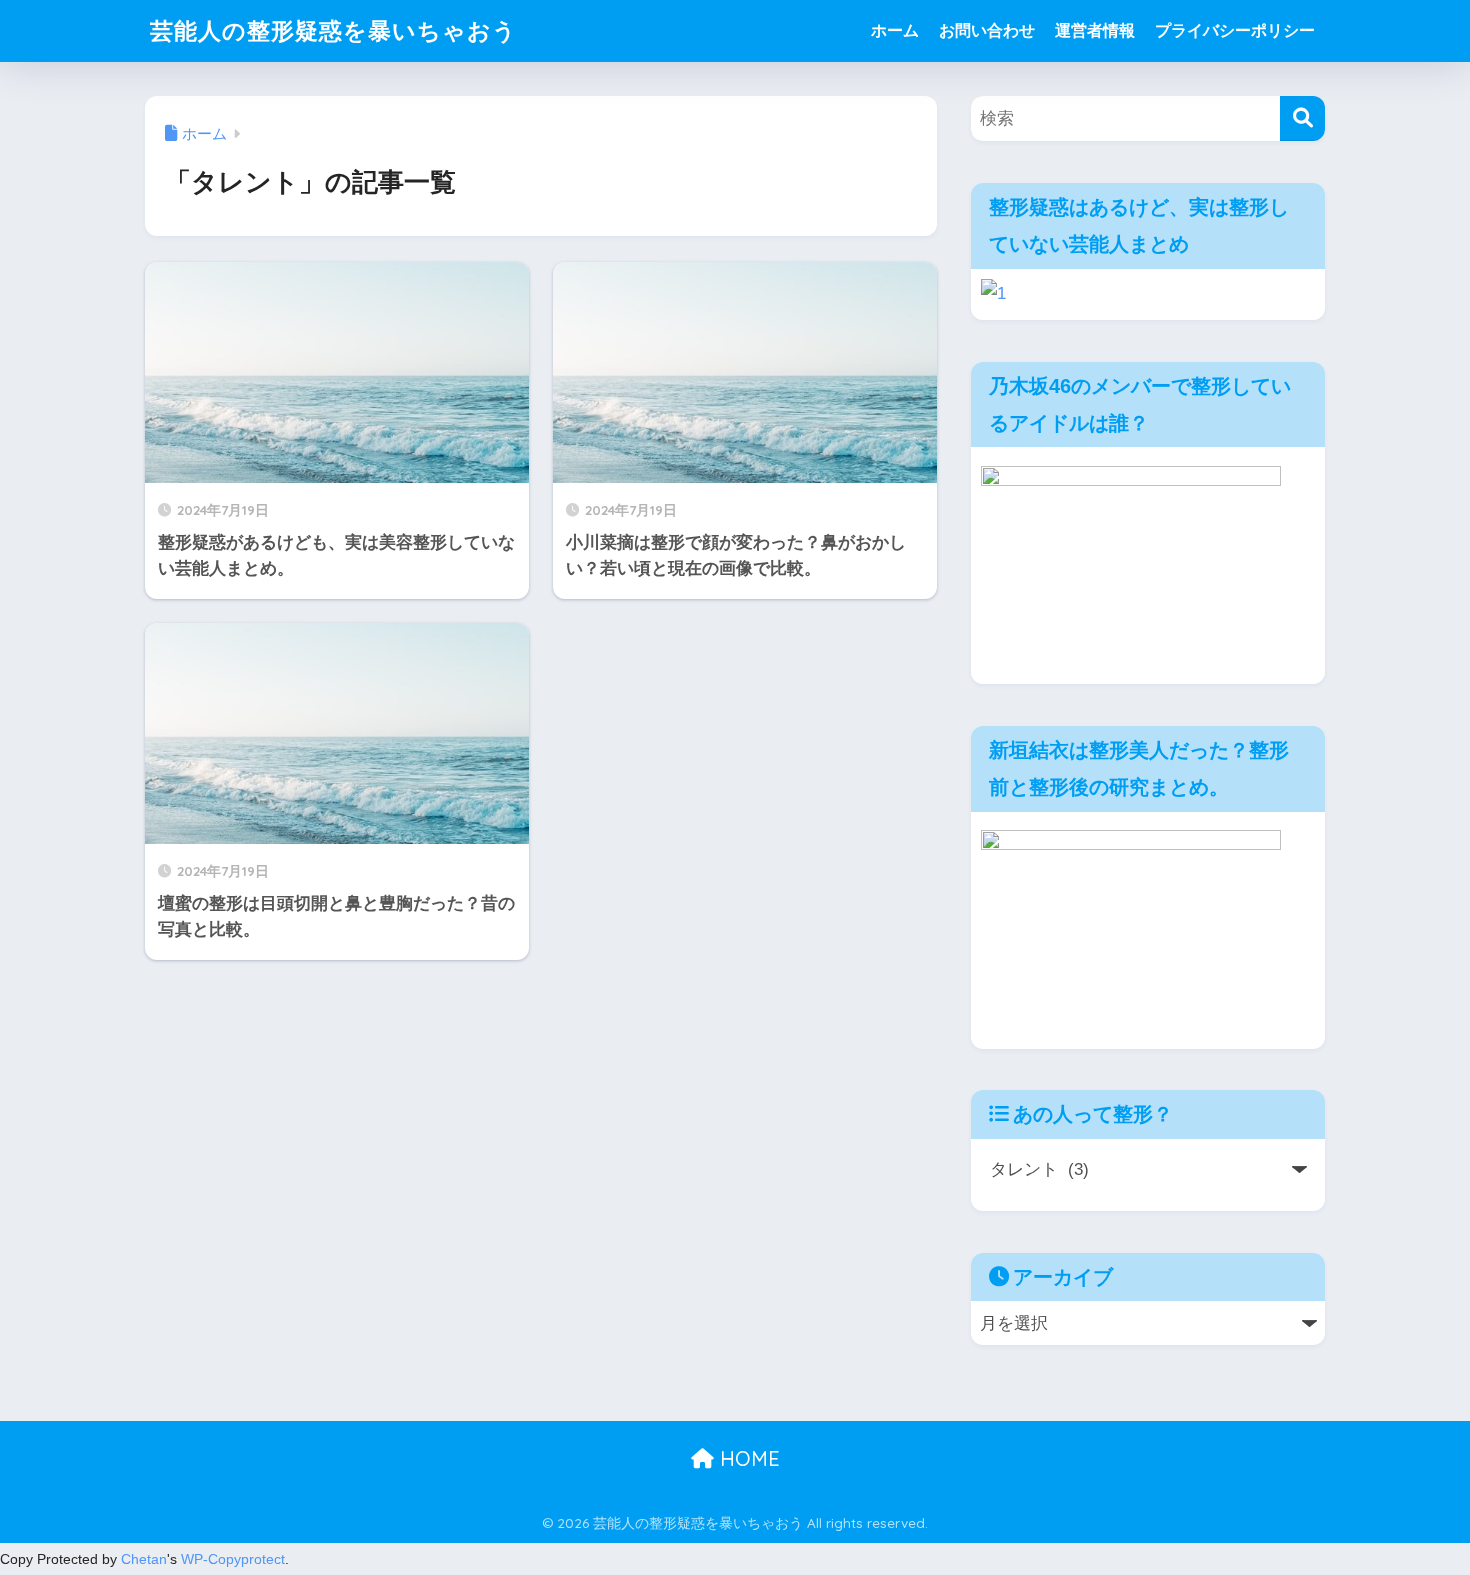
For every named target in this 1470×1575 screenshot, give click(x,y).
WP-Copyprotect (233, 1559)
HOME (747, 1458)
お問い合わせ (987, 30)
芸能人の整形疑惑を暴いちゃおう (333, 30)
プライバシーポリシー (1235, 30)
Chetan (144, 1559)
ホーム (895, 30)
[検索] (1302, 118)
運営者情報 (1095, 30)
